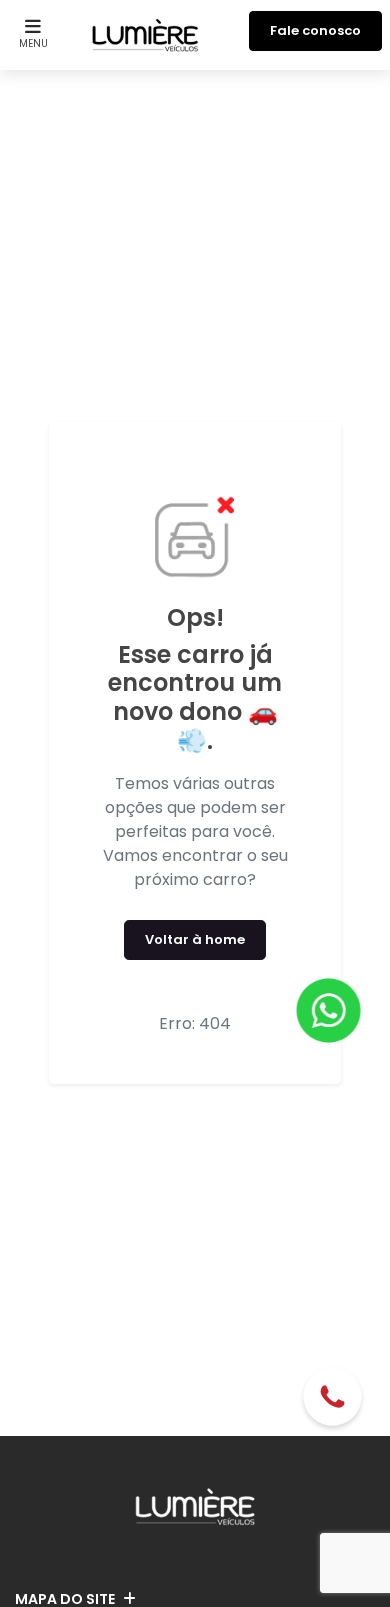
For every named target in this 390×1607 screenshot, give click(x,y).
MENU (33, 43)
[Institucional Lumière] (145, 31)
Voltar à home (195, 939)
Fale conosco (315, 30)
